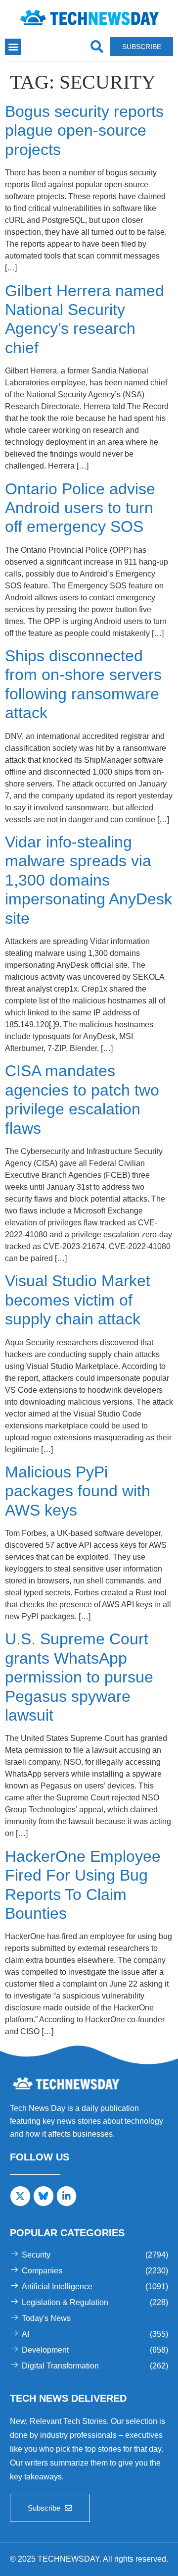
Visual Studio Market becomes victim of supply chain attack (78, 1300)
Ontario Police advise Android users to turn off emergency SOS (80, 508)
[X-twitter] (20, 2196)
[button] (13, 47)
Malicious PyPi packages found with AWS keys (78, 1491)
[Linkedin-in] (67, 2196)
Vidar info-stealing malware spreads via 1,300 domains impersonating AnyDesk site (89, 880)
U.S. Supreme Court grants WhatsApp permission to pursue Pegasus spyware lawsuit (79, 1677)
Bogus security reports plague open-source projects (84, 131)
